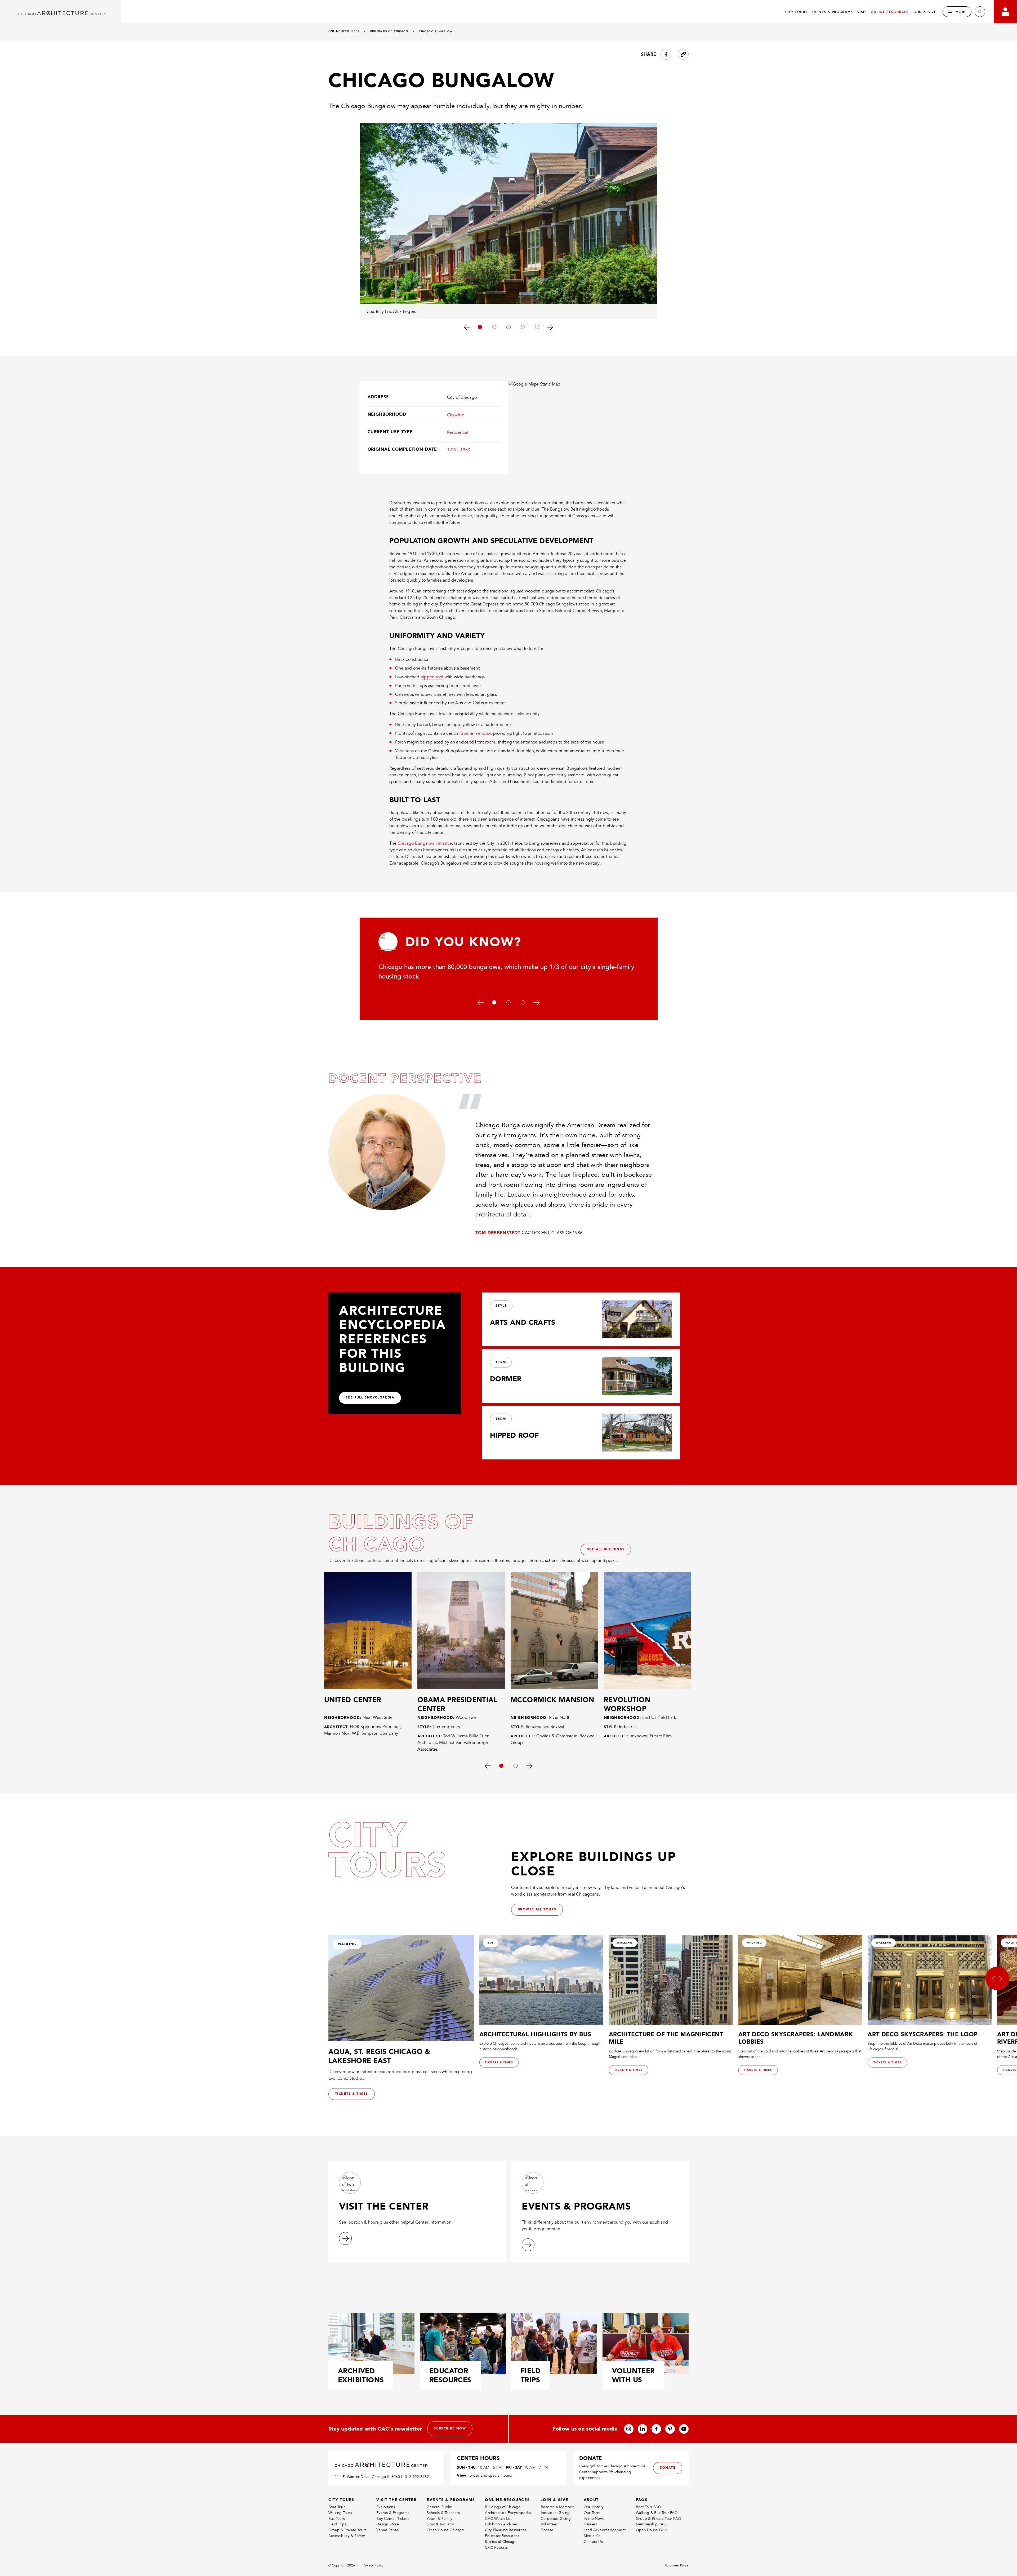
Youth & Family (440, 2519)
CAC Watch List (498, 2519)
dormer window (476, 733)
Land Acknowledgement (605, 2530)
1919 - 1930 (459, 450)
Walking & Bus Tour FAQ (657, 2513)
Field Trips (337, 2524)
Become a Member (557, 2507)
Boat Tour (337, 2507)
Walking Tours (340, 2513)
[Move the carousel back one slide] (467, 327)
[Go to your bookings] (1005, 12)
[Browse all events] (528, 2245)
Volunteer (549, 2524)
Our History (594, 2507)
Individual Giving (555, 2513)
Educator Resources (502, 2536)
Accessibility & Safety (347, 2536)
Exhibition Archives (501, 2524)
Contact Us (593, 2542)
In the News (594, 2519)
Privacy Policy (373, 2566)
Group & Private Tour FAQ (659, 2519)
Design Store (388, 2524)
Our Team (592, 2513)
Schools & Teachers (443, 2513)
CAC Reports (496, 2548)
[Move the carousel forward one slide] (550, 327)
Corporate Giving (556, 2519)
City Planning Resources (506, 2530)
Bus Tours (337, 2519)
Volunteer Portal (677, 2566)
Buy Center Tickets (393, 2519)
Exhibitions (386, 2507)
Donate (547, 2530)
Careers (590, 2524)
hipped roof (432, 677)
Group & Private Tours (347, 2530)
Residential (458, 432)
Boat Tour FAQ (649, 2507)
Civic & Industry (440, 2524)
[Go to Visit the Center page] (345, 2238)
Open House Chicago (445, 2530)
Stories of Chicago (501, 2542)
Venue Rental (388, 2530)
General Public (439, 2507)
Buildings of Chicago (503, 2507)
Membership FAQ (651, 2524)
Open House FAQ (651, 2530)
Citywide (456, 415)
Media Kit (592, 2536)
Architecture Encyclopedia (508, 2513)
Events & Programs (393, 2513)
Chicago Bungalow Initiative (425, 843)
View (461, 2475)
